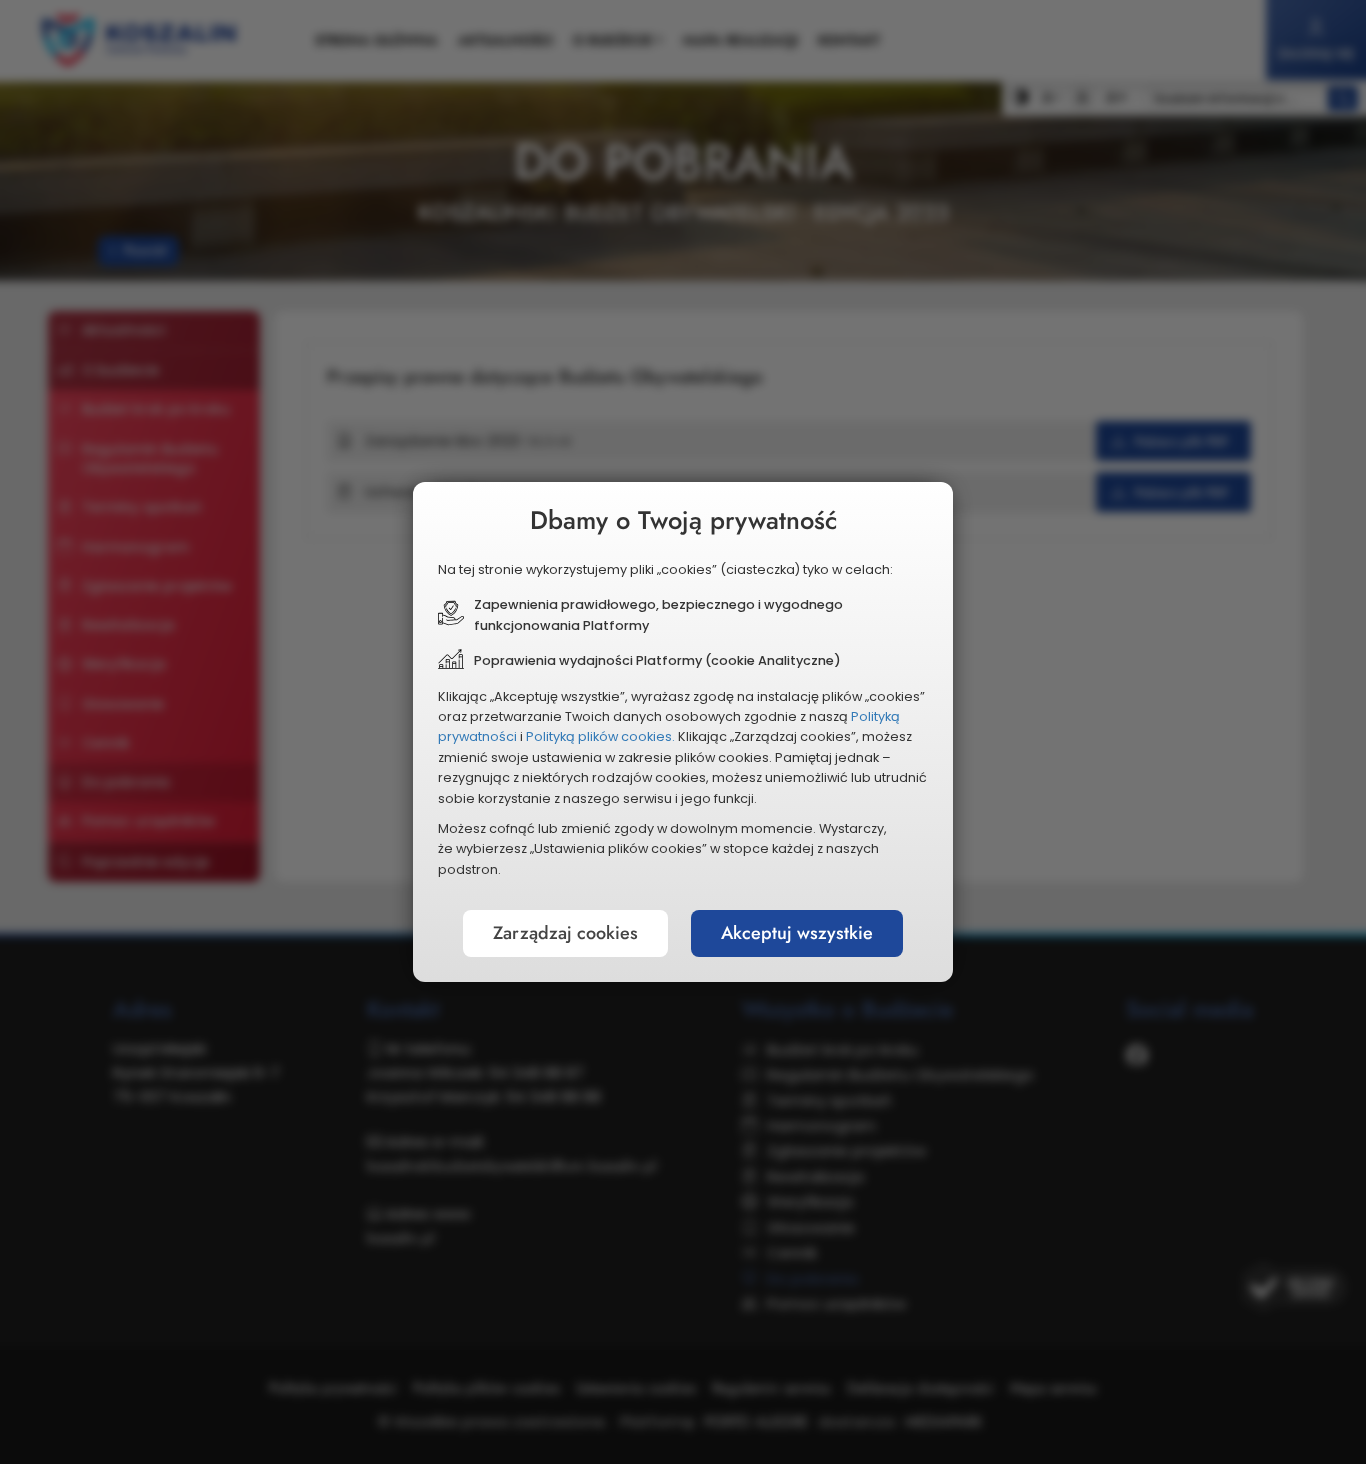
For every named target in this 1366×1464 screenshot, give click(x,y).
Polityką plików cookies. (600, 736)
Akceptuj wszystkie (797, 933)
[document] (683, 732)
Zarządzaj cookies (565, 933)
